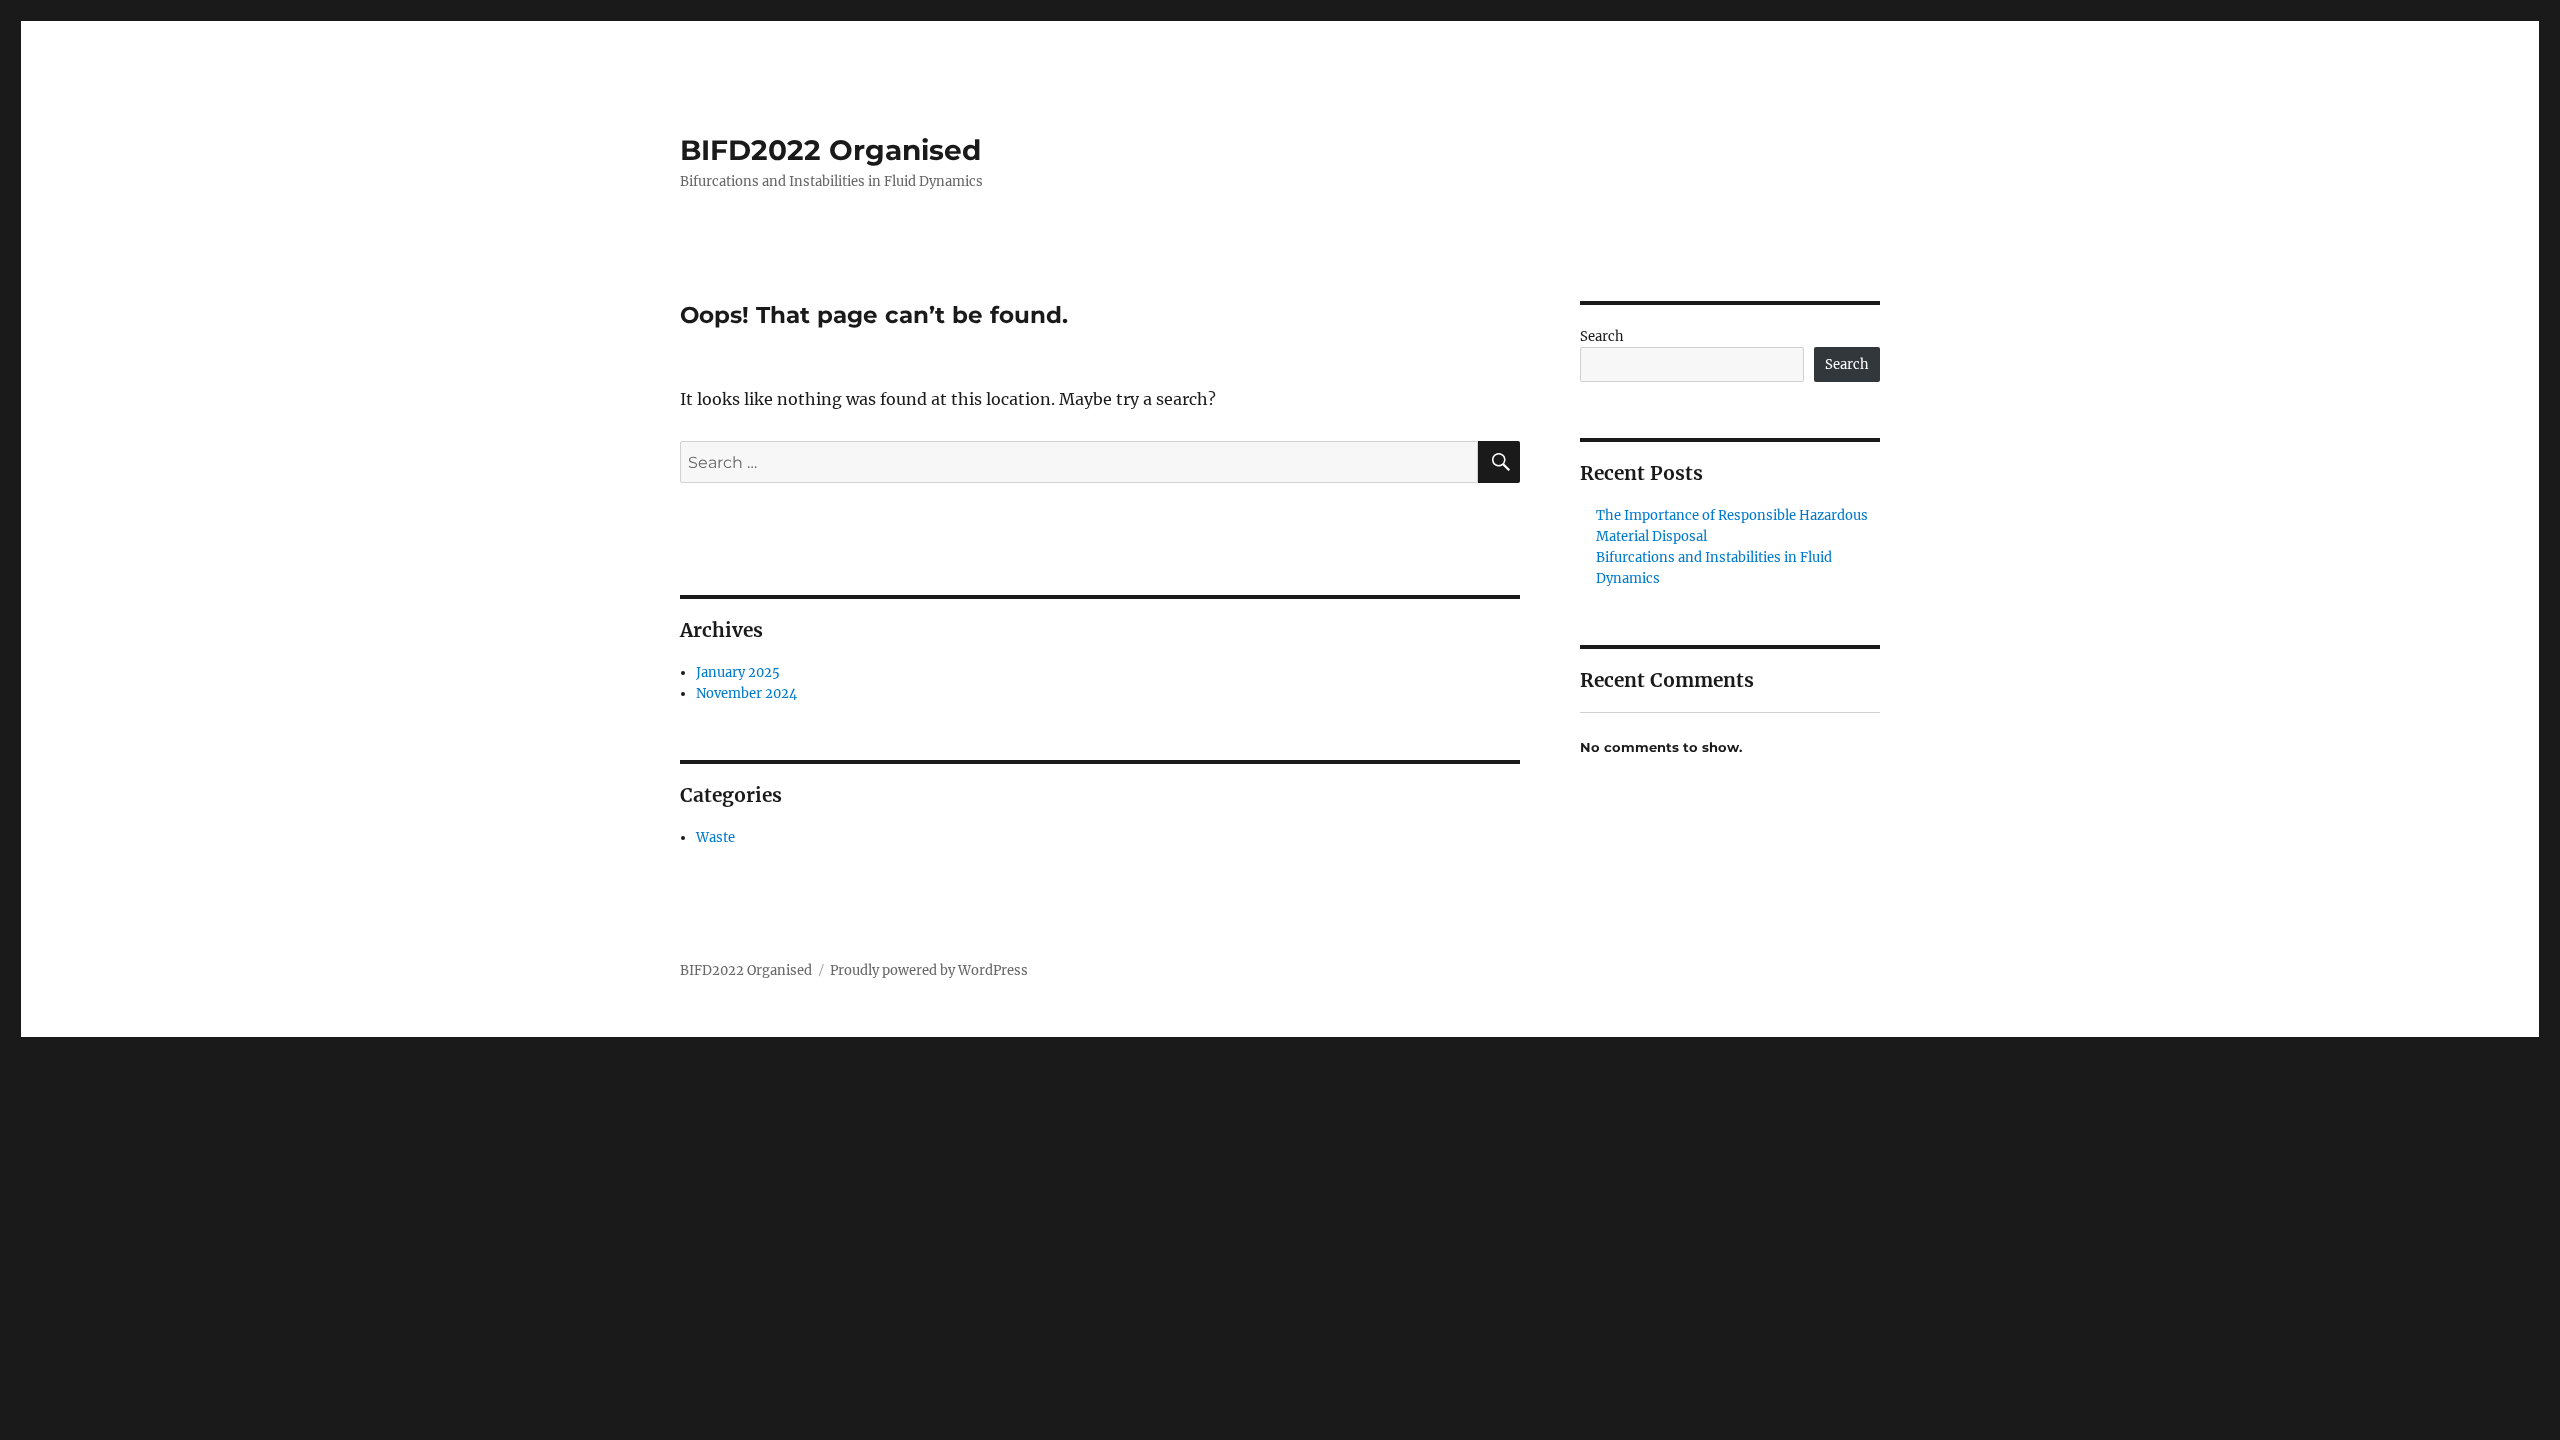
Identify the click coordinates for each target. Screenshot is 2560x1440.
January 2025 (738, 672)
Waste (715, 837)
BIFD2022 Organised (830, 150)
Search (1602, 336)
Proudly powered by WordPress (929, 970)
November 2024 (746, 693)
